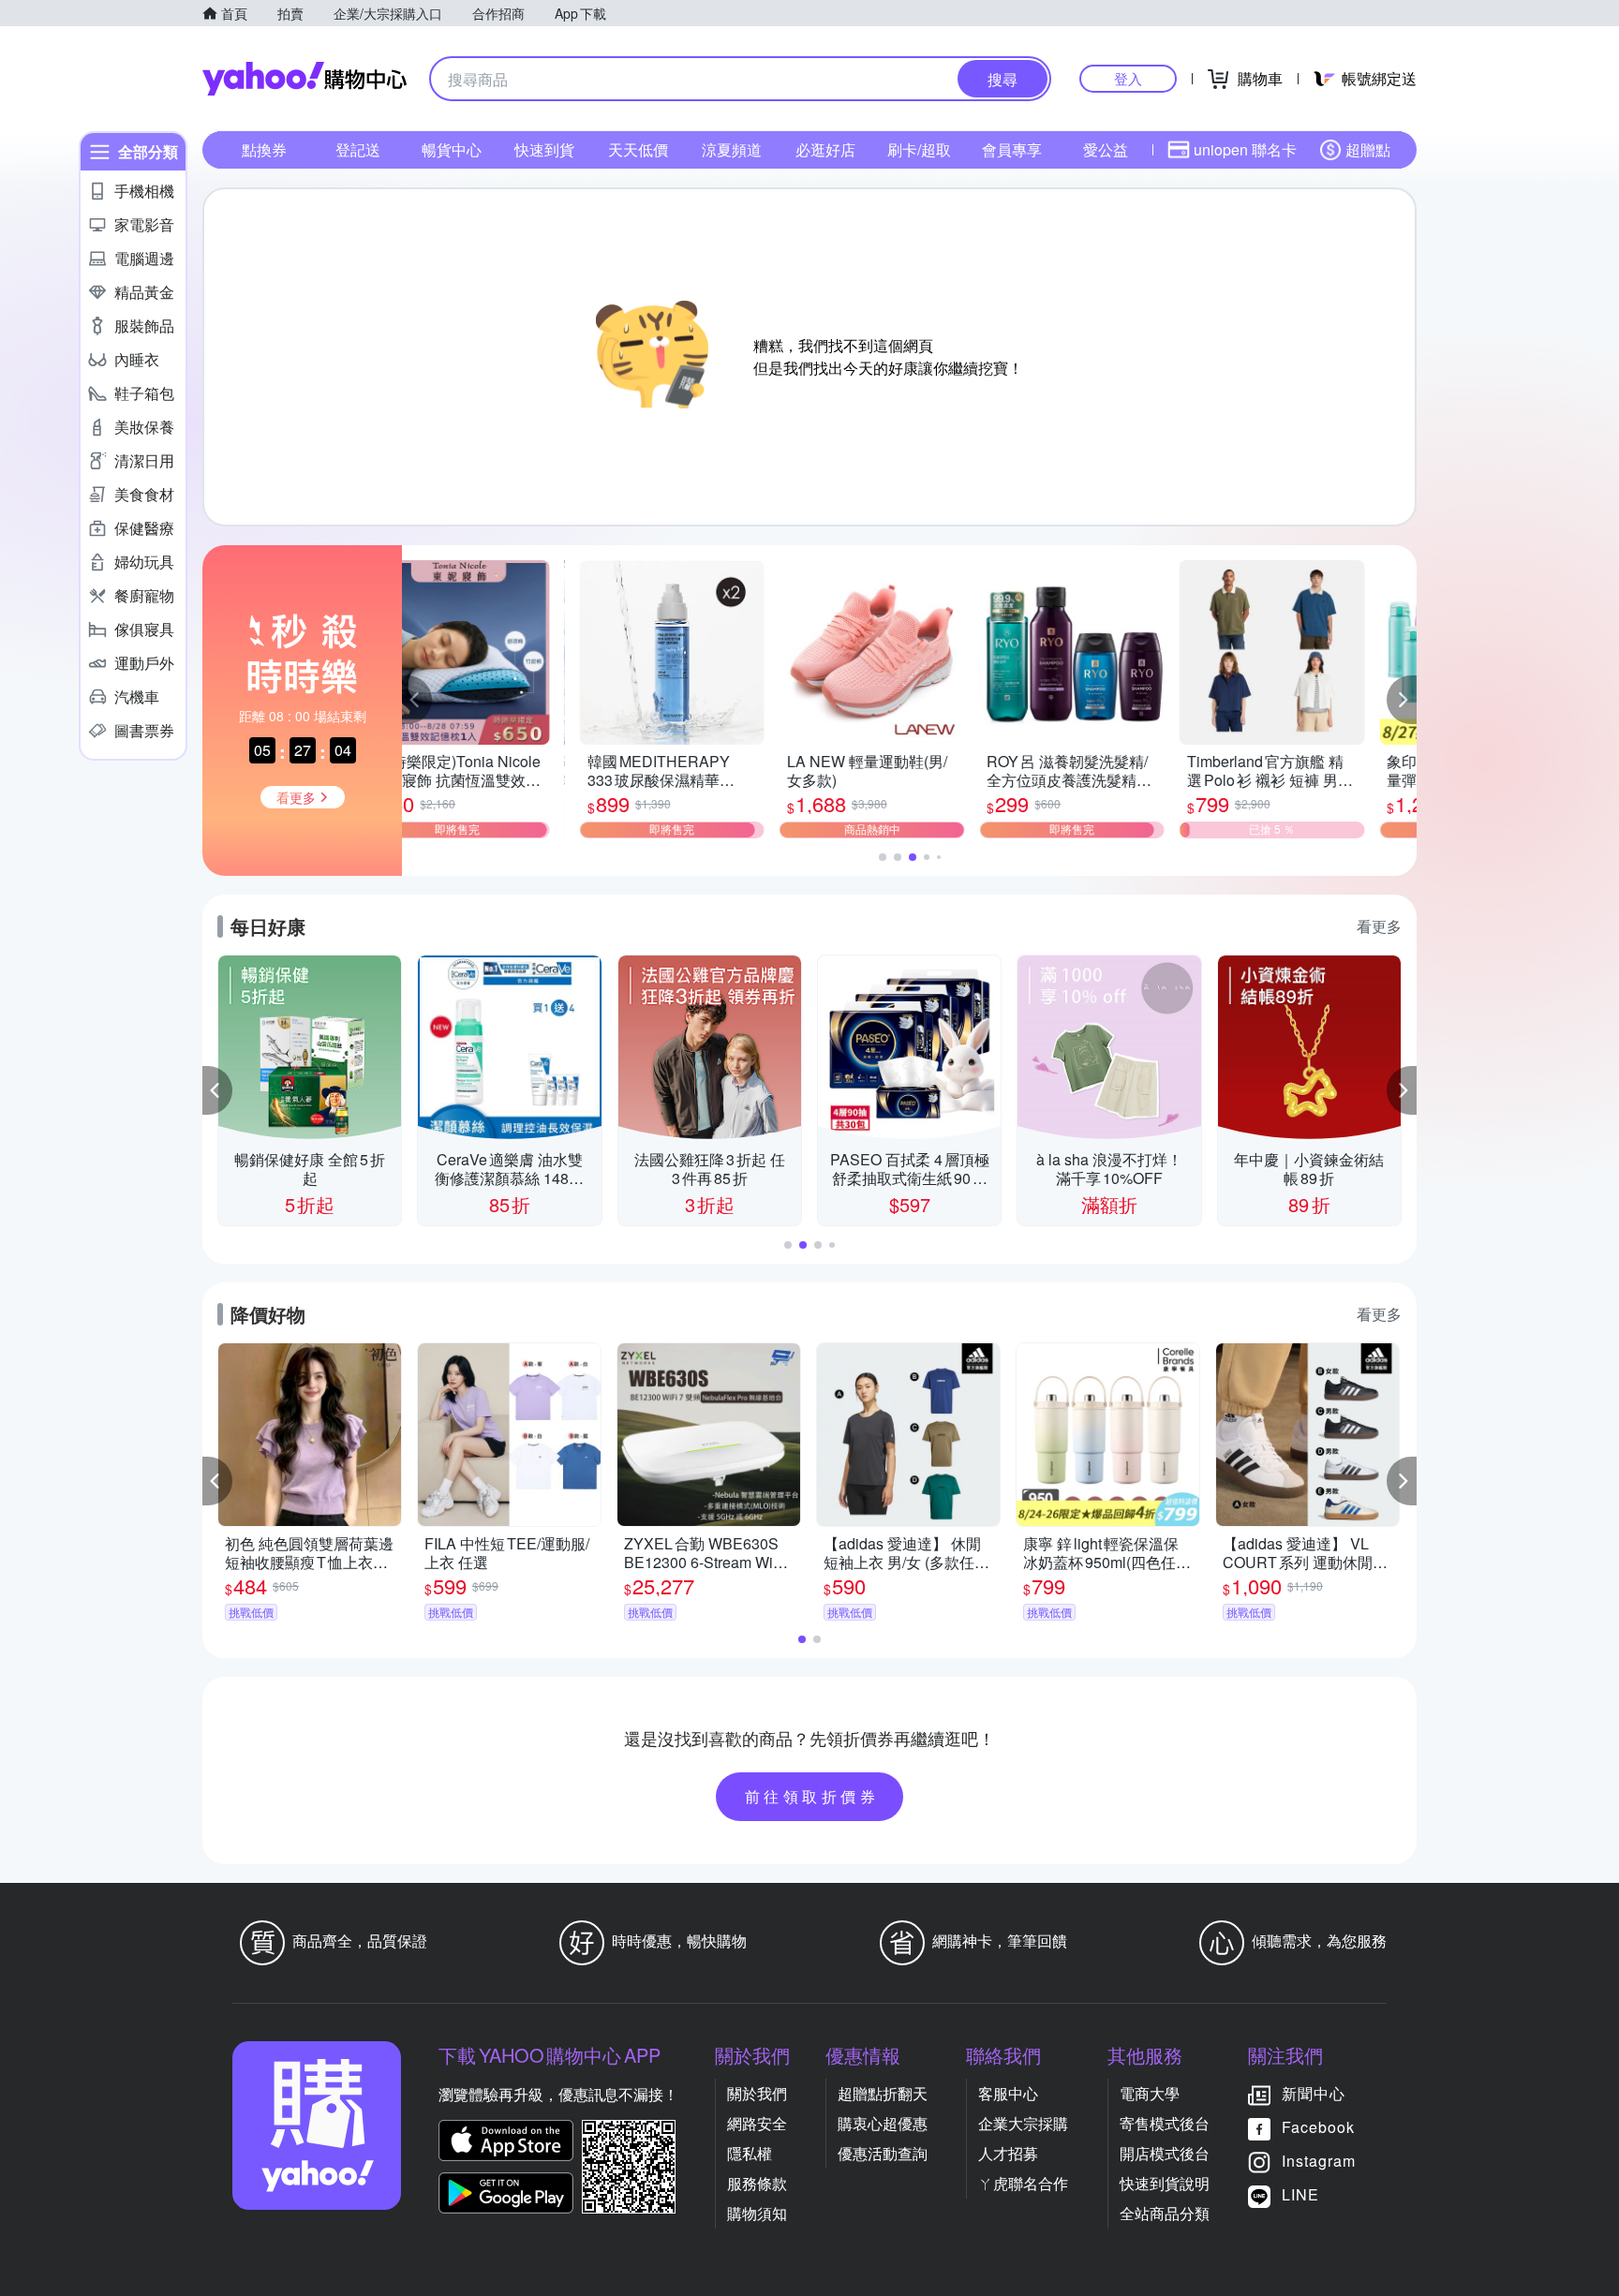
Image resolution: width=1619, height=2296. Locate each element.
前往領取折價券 (812, 1796)
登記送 (358, 149)
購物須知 (757, 2213)
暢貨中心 (452, 149)
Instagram (1319, 2161)
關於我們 (757, 2093)
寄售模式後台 (1165, 2123)
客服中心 (1008, 2093)
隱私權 (750, 2153)
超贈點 (1368, 149)
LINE (1300, 2194)
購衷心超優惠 (883, 2123)
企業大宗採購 (1023, 2123)
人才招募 (1008, 2153)
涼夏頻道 (732, 149)
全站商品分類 (1165, 2213)
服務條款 (757, 2183)
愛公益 (1106, 149)
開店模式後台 (1165, 2153)
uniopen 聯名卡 (1245, 149)
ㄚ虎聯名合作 (1023, 2183)
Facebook (1318, 2127)
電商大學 (1150, 2093)
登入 (1128, 78)
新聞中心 (1314, 2093)
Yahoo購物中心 (304, 79)
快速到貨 (544, 149)
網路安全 (757, 2123)
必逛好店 (825, 149)
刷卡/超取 (919, 149)
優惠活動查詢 (883, 2153)
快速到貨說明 (1165, 2183)
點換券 (264, 149)
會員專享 (1012, 149)
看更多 (1379, 926)
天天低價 (638, 149)
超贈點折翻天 (883, 2093)
